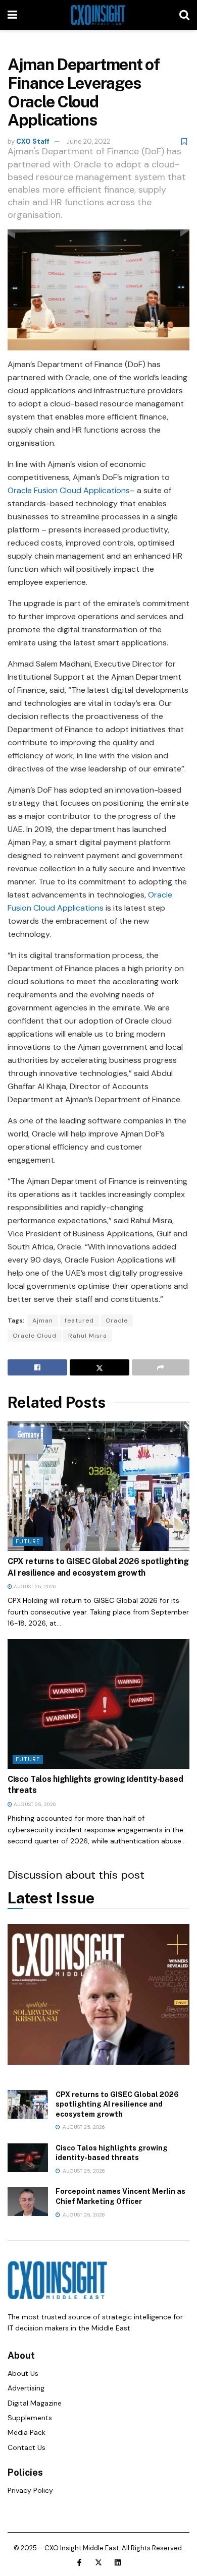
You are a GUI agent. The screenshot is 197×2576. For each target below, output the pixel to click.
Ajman (43, 1321)
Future (28, 1541)
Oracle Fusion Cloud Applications (69, 490)
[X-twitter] (98, 2562)
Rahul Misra (88, 1336)
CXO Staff (33, 141)
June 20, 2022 (88, 141)
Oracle (117, 1321)
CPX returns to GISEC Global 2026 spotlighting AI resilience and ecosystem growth (117, 2104)
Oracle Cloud (35, 1336)
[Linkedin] (118, 2562)
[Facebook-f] (79, 2562)
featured (79, 1321)
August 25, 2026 (34, 1586)
